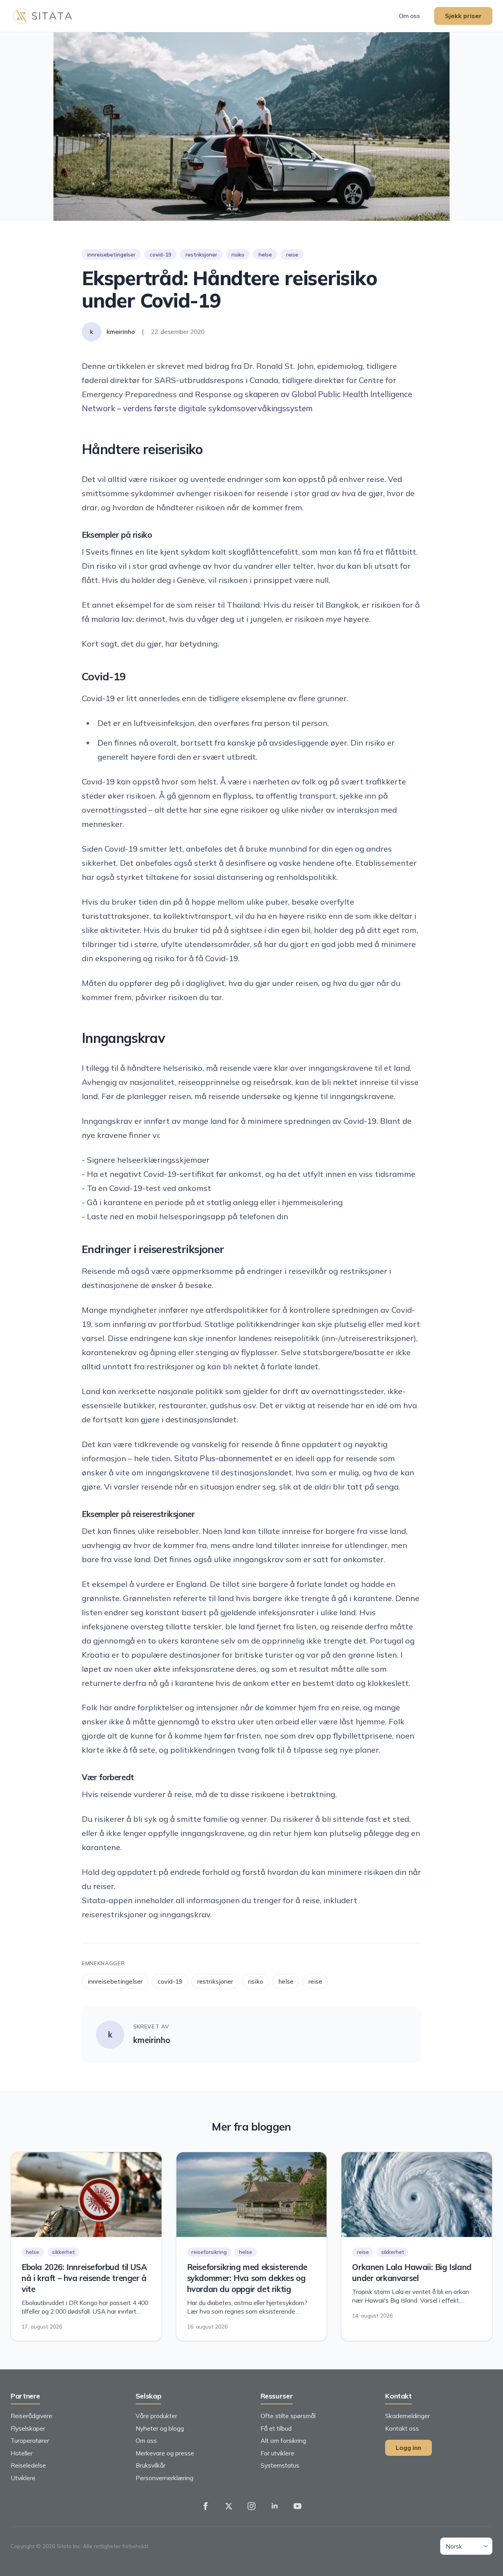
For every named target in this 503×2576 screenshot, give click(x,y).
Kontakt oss (402, 2428)
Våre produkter (156, 2416)
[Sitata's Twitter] (229, 2506)
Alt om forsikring (283, 2440)
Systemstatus (280, 2465)
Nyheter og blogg (160, 2428)
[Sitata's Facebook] (206, 2506)
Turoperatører (30, 2440)
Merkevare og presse (165, 2453)
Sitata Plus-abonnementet (223, 1458)
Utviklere (23, 2478)
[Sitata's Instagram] (251, 2506)
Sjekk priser (463, 16)
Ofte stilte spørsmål (288, 2416)
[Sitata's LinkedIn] (275, 2506)
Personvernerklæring (164, 2478)
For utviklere (277, 2453)
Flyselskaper (28, 2428)
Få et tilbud (276, 2428)
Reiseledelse (28, 2465)
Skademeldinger (408, 2416)
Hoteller (22, 2453)
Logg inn (408, 2448)
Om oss (409, 16)
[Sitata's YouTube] (297, 2506)
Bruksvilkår (151, 2465)
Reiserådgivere (31, 2416)
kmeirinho (152, 2040)
